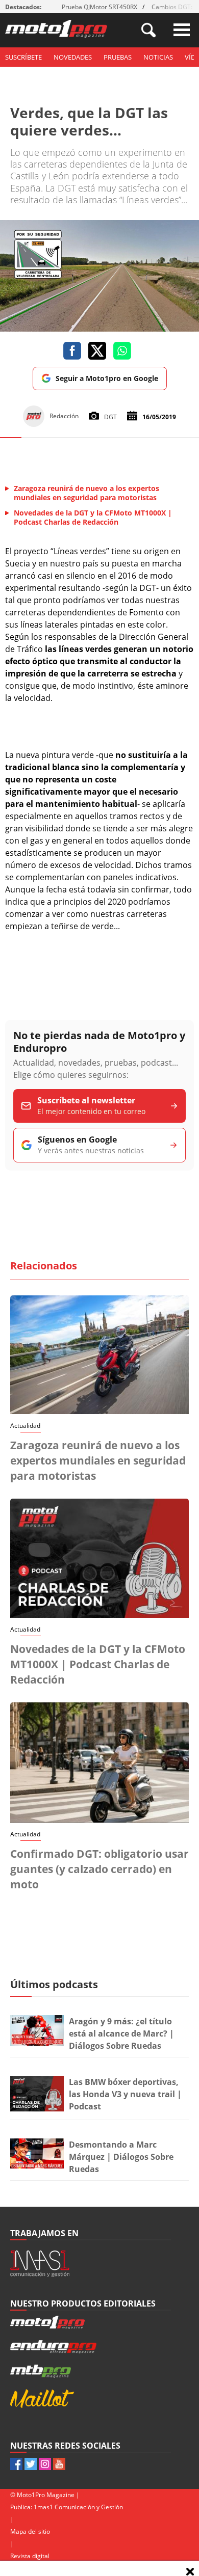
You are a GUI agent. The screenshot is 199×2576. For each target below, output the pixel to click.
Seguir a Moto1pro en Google (107, 378)
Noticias (158, 57)
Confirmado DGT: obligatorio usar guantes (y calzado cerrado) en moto (99, 1869)
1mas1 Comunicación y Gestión (78, 2507)
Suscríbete (23, 57)
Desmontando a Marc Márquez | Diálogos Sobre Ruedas (121, 2157)
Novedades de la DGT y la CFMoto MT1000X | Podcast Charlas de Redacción (98, 1664)
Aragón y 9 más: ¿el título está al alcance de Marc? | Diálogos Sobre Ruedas (121, 2033)
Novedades (73, 57)
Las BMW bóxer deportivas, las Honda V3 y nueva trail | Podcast (125, 2094)
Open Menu (182, 30)
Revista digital (30, 2556)
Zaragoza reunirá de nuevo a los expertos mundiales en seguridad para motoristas (98, 1460)
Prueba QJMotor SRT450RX (99, 7)
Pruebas (118, 57)
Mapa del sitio (30, 2531)
